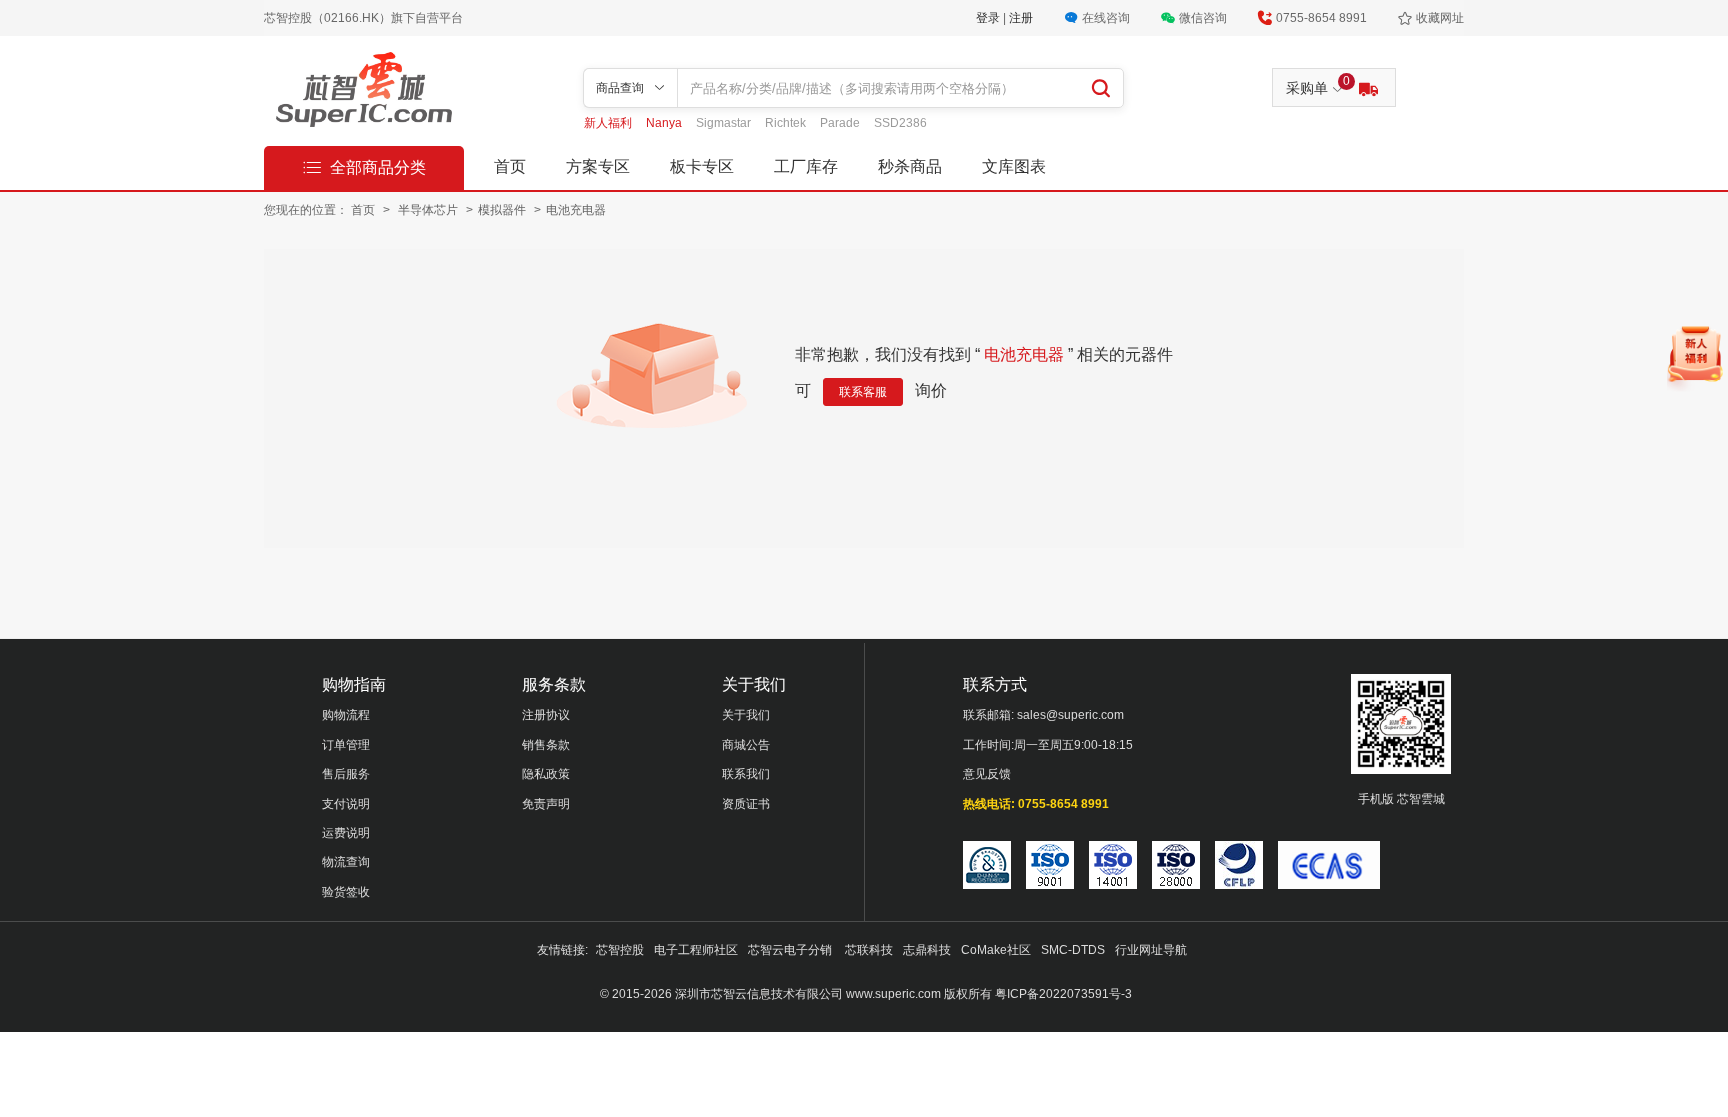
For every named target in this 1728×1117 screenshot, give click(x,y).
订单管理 (346, 745)
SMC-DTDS (1073, 950)
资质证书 (746, 804)
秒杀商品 (910, 166)
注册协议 (546, 715)
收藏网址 (1440, 18)
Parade (841, 123)
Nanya (665, 123)
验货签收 (346, 892)
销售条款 (546, 745)
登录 (989, 18)
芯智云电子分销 (791, 950)
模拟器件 (503, 210)
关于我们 (746, 715)
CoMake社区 (996, 950)
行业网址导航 (1151, 950)
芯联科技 (869, 950)
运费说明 (346, 833)
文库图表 (1014, 166)
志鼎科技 (927, 950)
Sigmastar (725, 123)
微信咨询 (1203, 18)
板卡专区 (702, 166)
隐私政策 (546, 774)
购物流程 (346, 715)
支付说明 (346, 804)
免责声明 (546, 804)
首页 (510, 166)
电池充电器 (576, 210)
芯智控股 (620, 950)
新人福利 (609, 123)
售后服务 (346, 774)
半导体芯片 (429, 210)
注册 (1021, 18)
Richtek (787, 123)
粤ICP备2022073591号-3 (1063, 994)
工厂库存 (806, 166)
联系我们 (746, 774)
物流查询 (346, 862)
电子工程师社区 (696, 950)
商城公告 (746, 745)
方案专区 (598, 166)
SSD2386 (900, 123)
